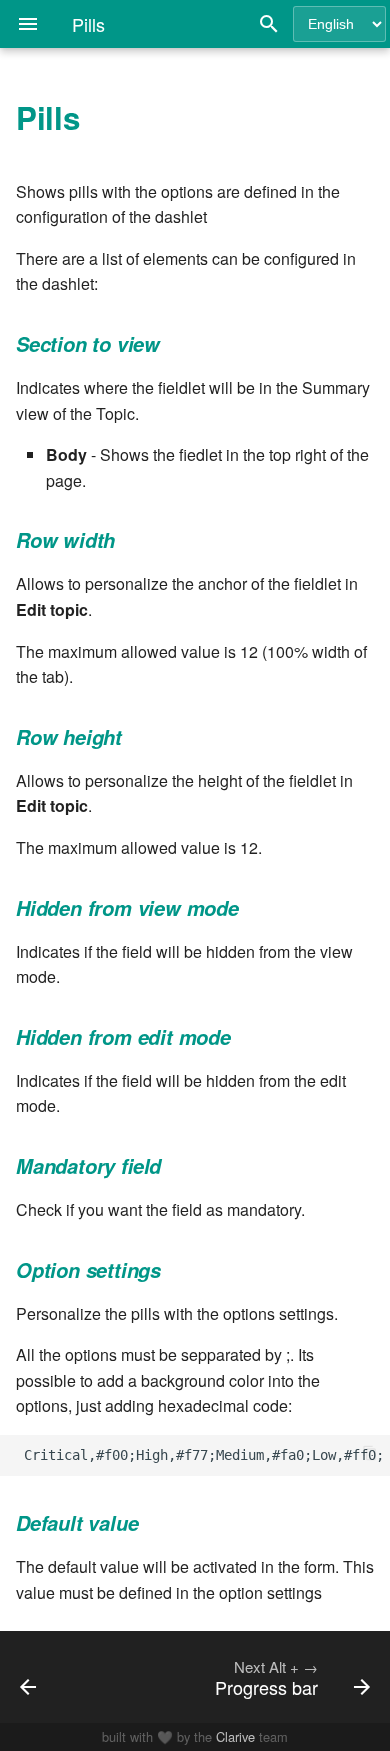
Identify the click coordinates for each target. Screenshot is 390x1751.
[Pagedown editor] (52, 1677)
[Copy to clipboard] (370, 1455)
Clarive (235, 1736)
